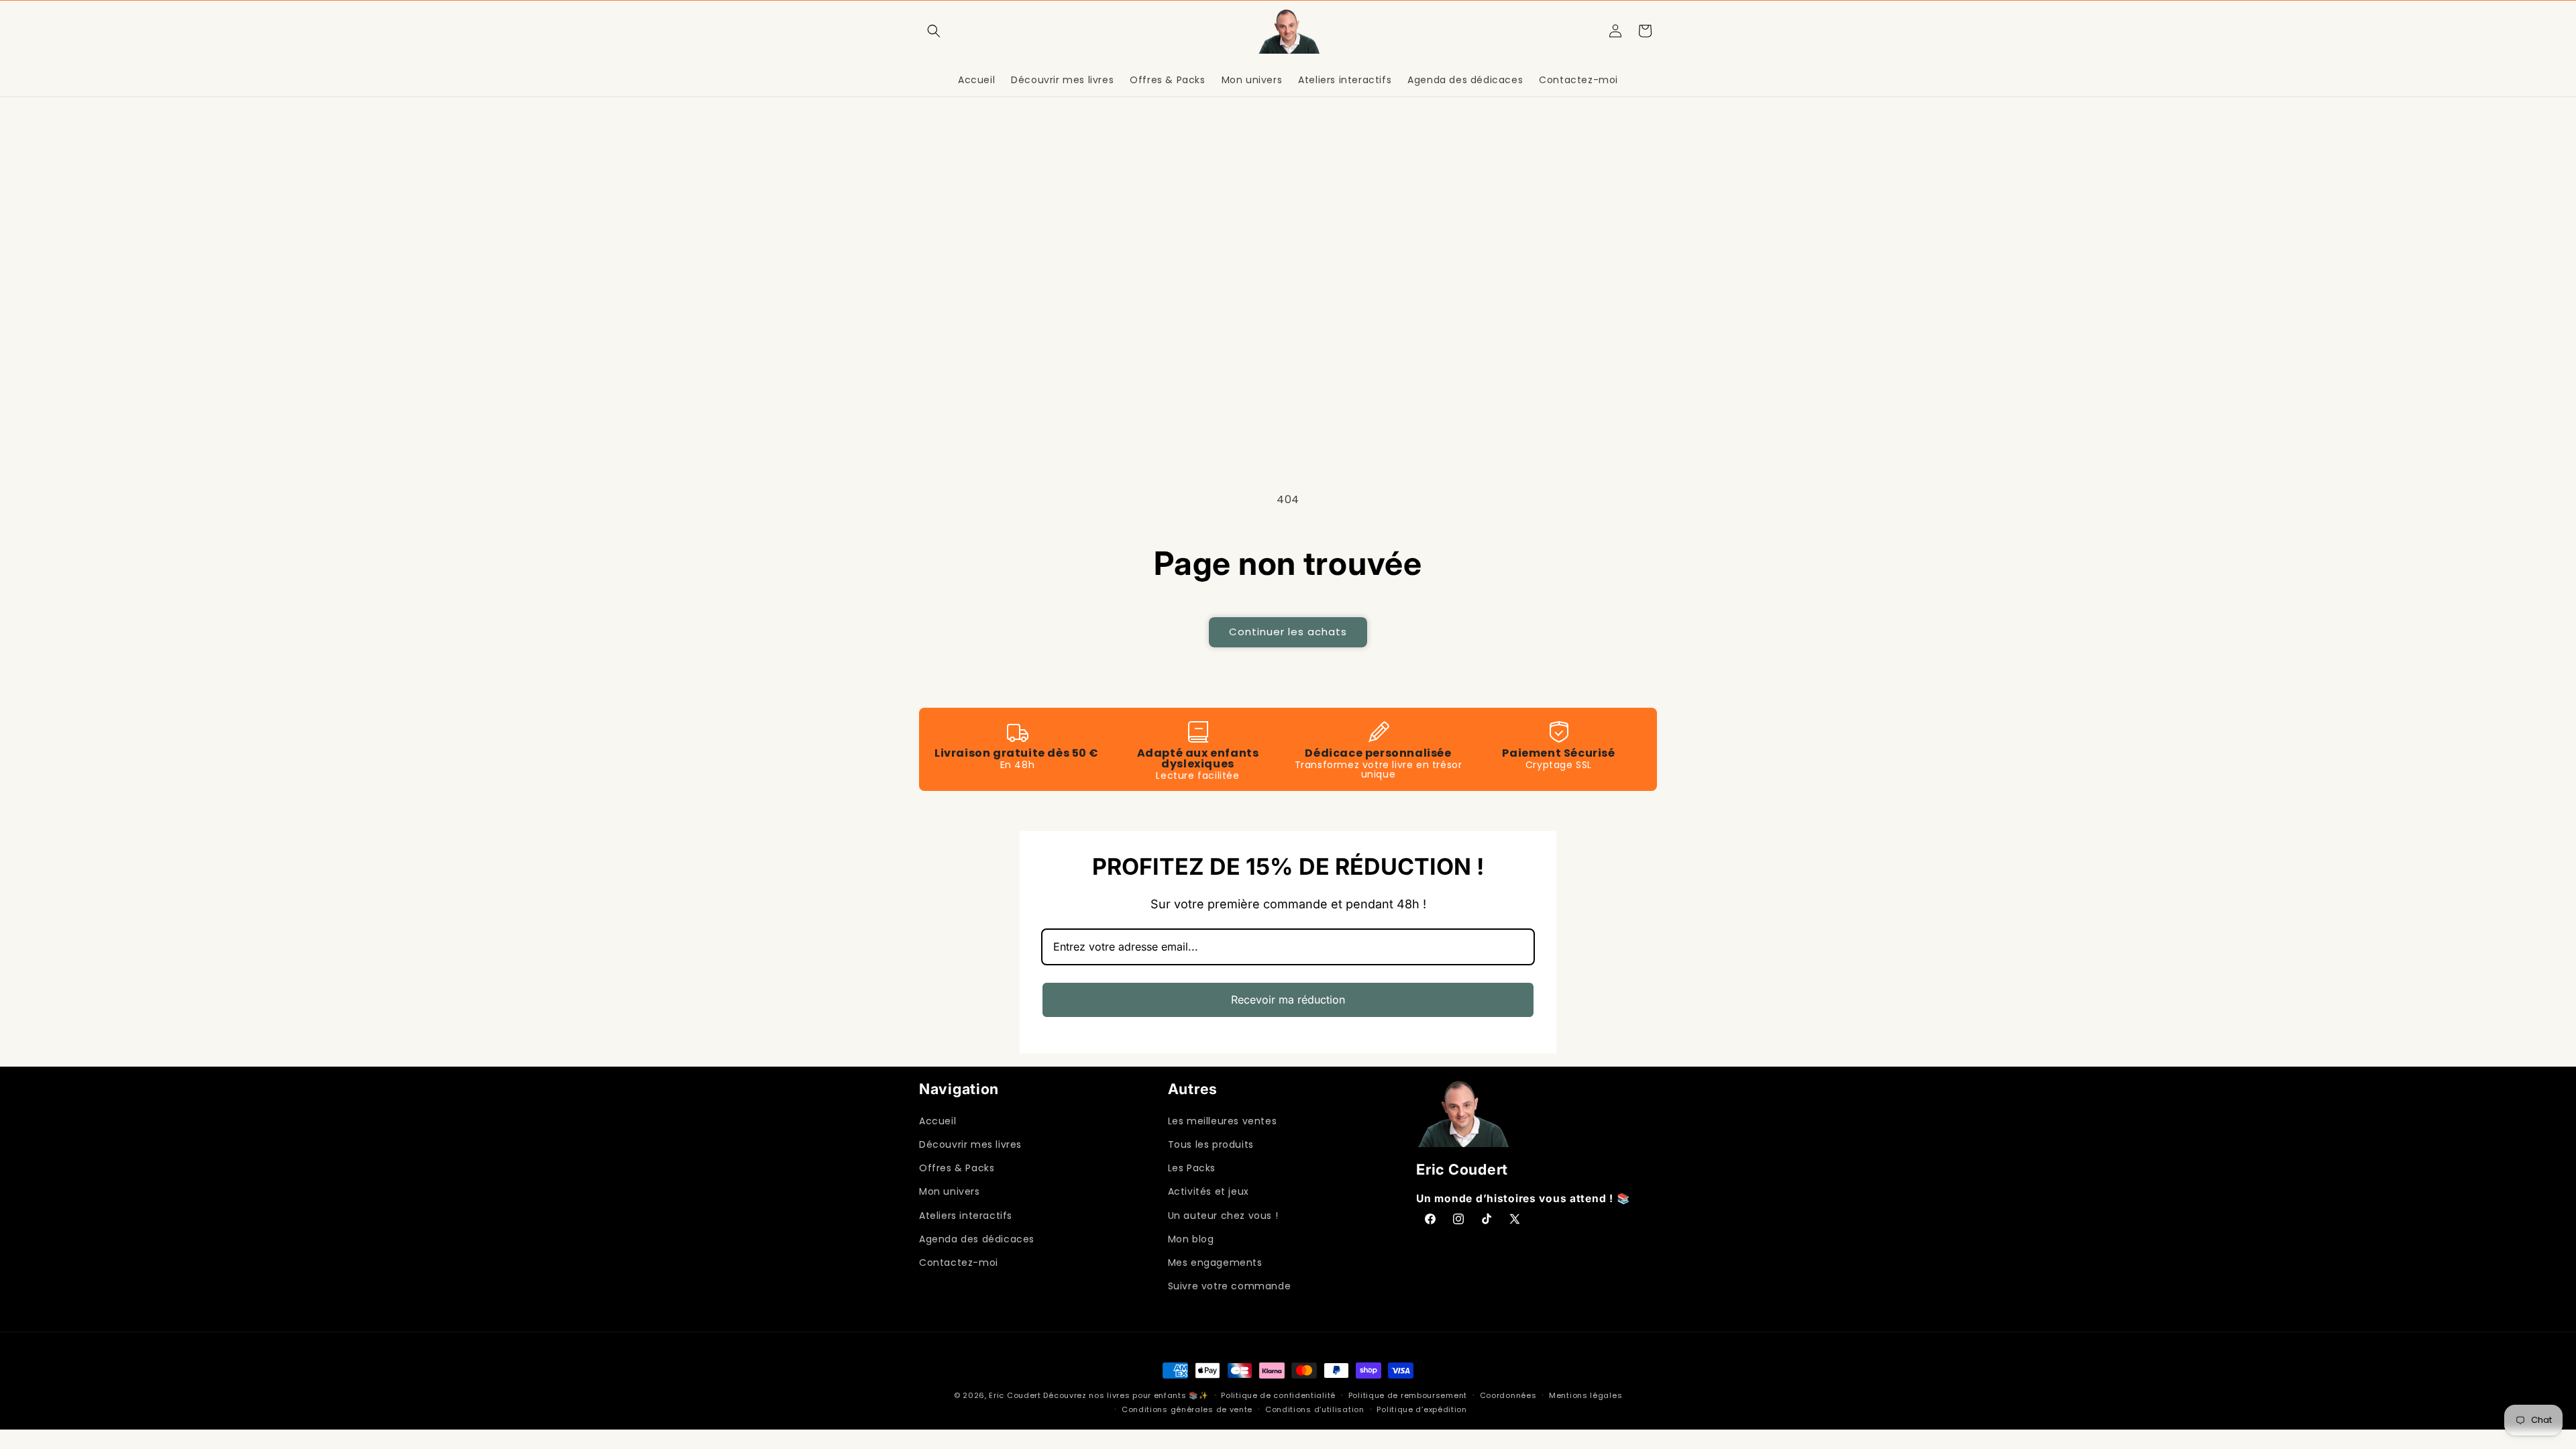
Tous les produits (1211, 1144)
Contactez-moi (959, 1263)
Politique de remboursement (1408, 1395)
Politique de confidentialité (1278, 1395)
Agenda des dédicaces (977, 1239)
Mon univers (950, 1191)
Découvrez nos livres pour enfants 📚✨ (1126, 1395)
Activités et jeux (1209, 1191)
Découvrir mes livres (970, 1144)
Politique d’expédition (1421, 1409)
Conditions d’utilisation (1315, 1409)
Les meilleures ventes (1223, 1121)
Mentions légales (1586, 1395)
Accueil (937, 1121)
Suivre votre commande (1230, 1286)
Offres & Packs (957, 1168)
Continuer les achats (1288, 632)
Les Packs (1192, 1168)
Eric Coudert (1016, 1395)
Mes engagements (1215, 1263)
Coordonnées (1508, 1395)
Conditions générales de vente (1187, 1409)
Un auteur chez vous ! (1223, 1216)
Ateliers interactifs (966, 1216)
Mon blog (1191, 1239)
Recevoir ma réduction (1288, 1000)
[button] (934, 31)
